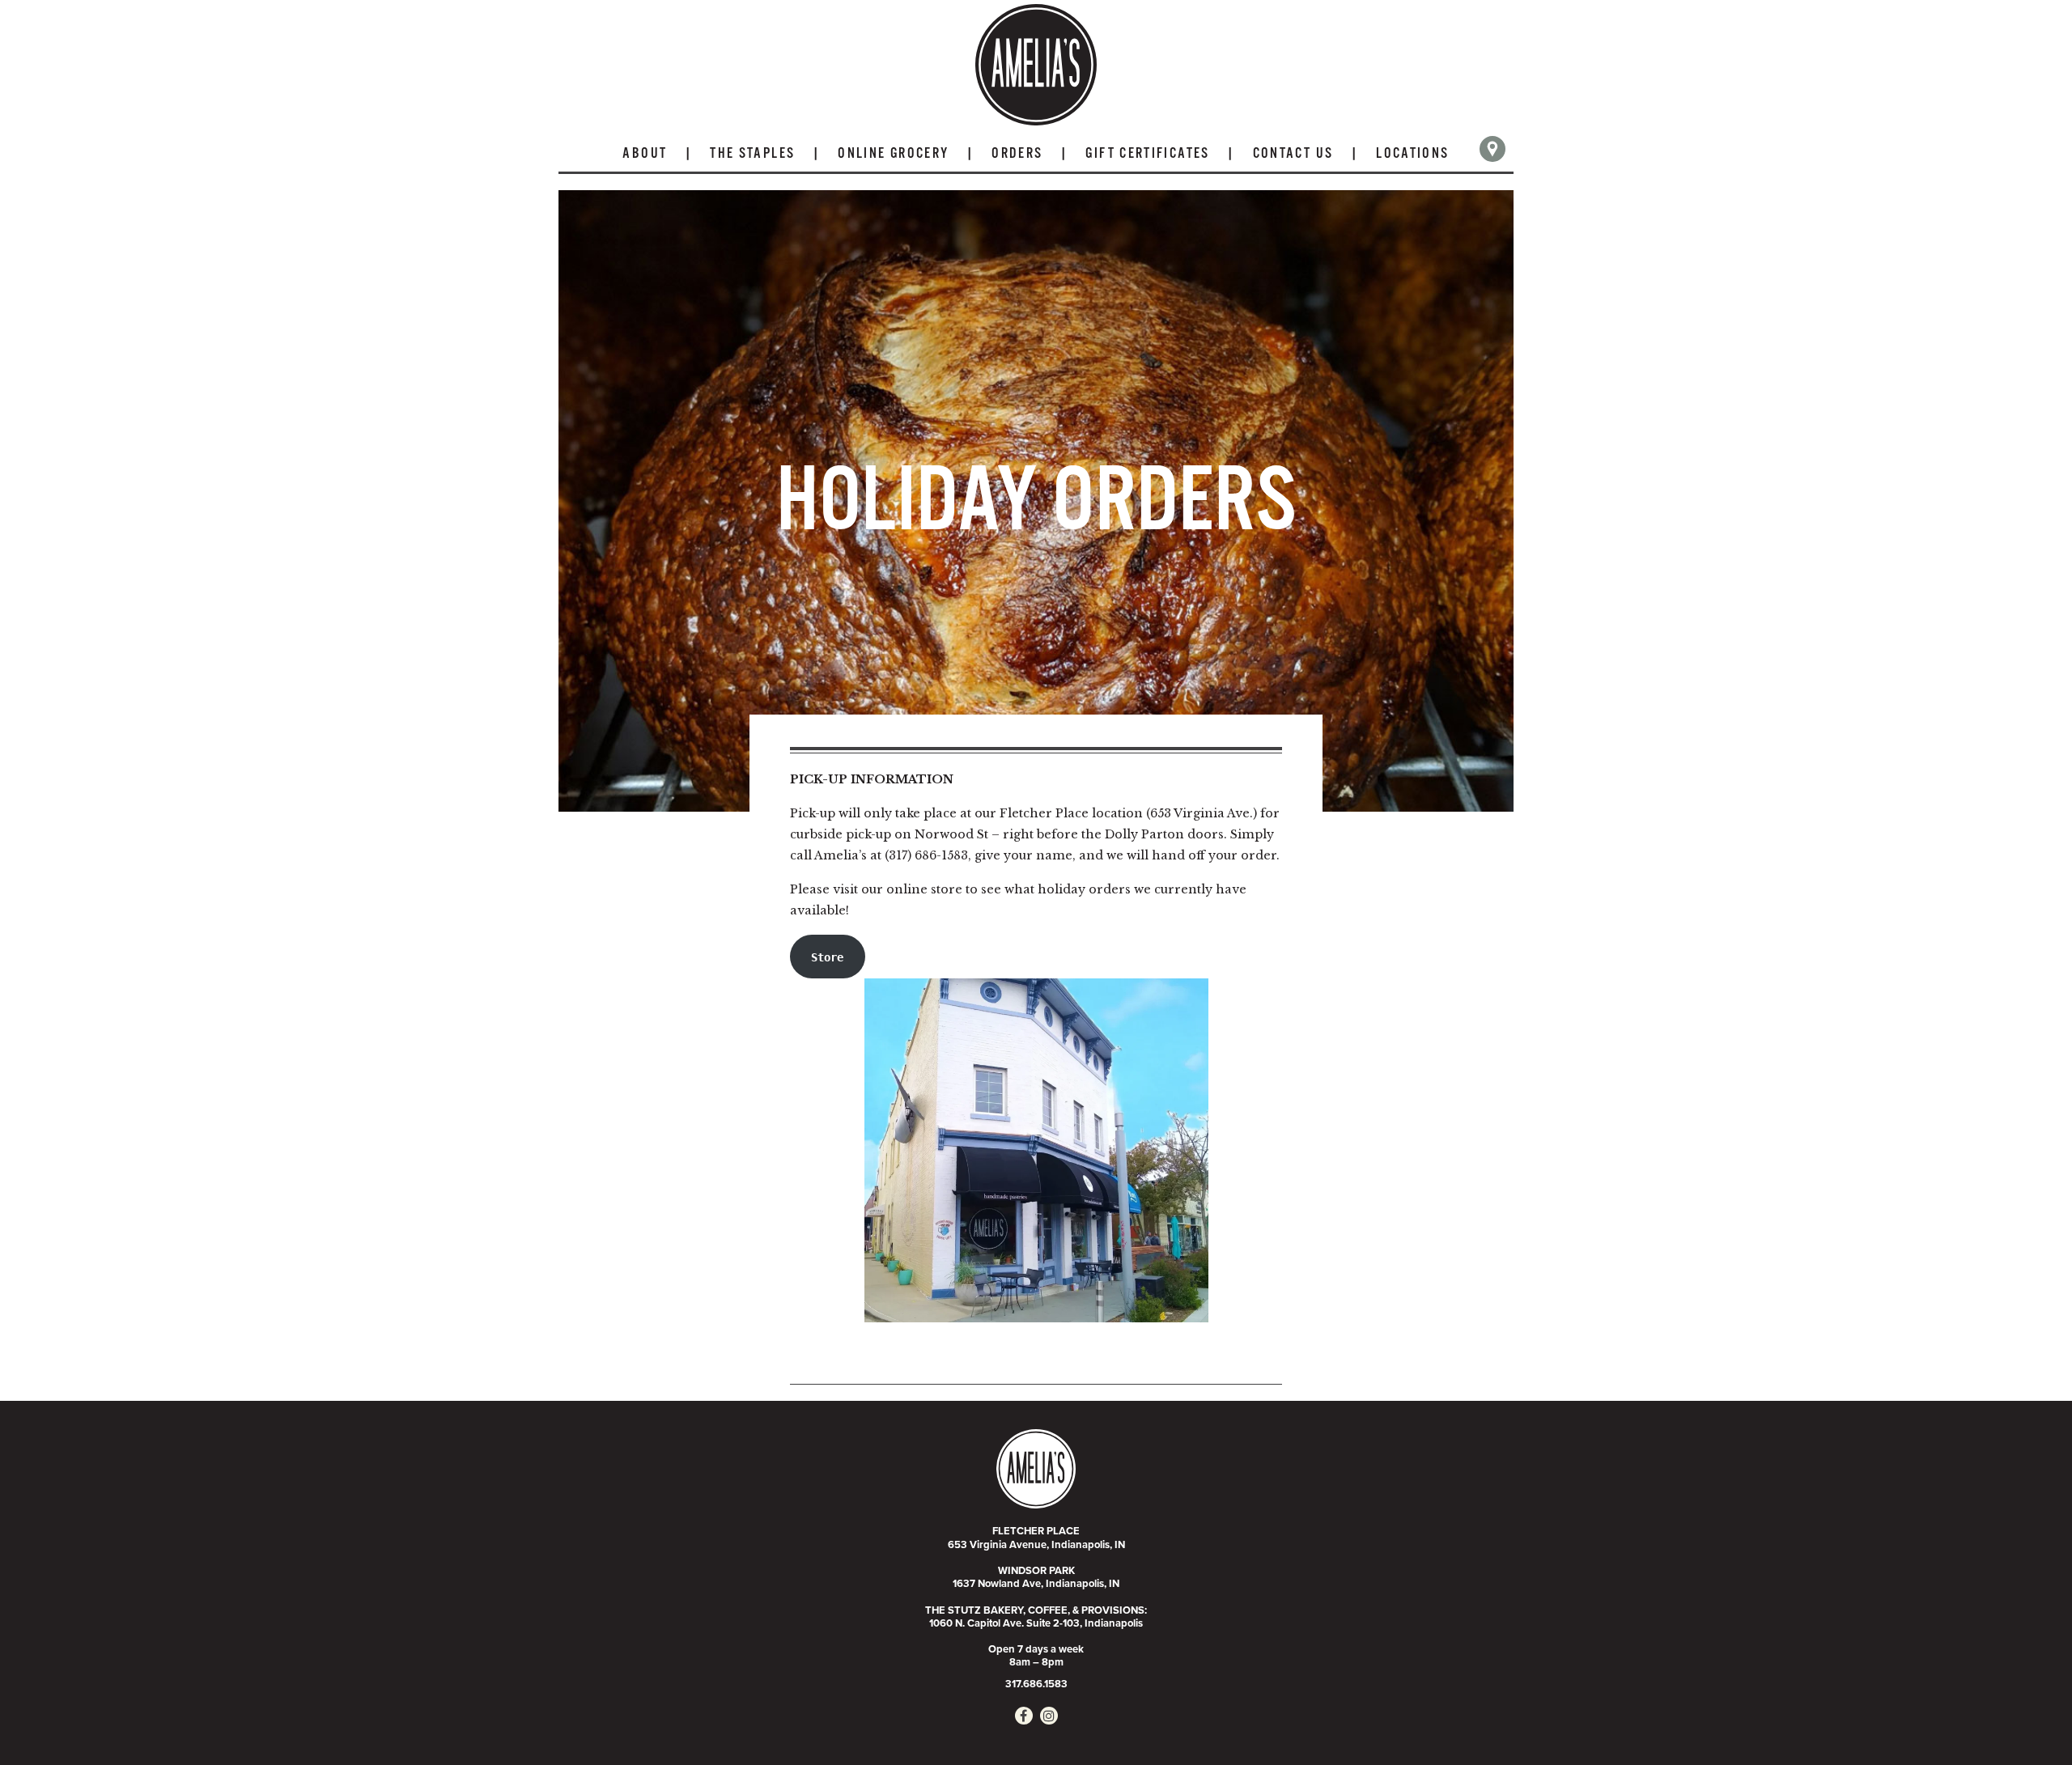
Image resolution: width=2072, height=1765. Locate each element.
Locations (1412, 154)
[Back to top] (2027, 1720)
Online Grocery (893, 154)
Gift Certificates (1147, 154)
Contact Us (1293, 154)
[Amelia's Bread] (1036, 65)
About (645, 154)
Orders (1017, 154)
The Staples (752, 154)
